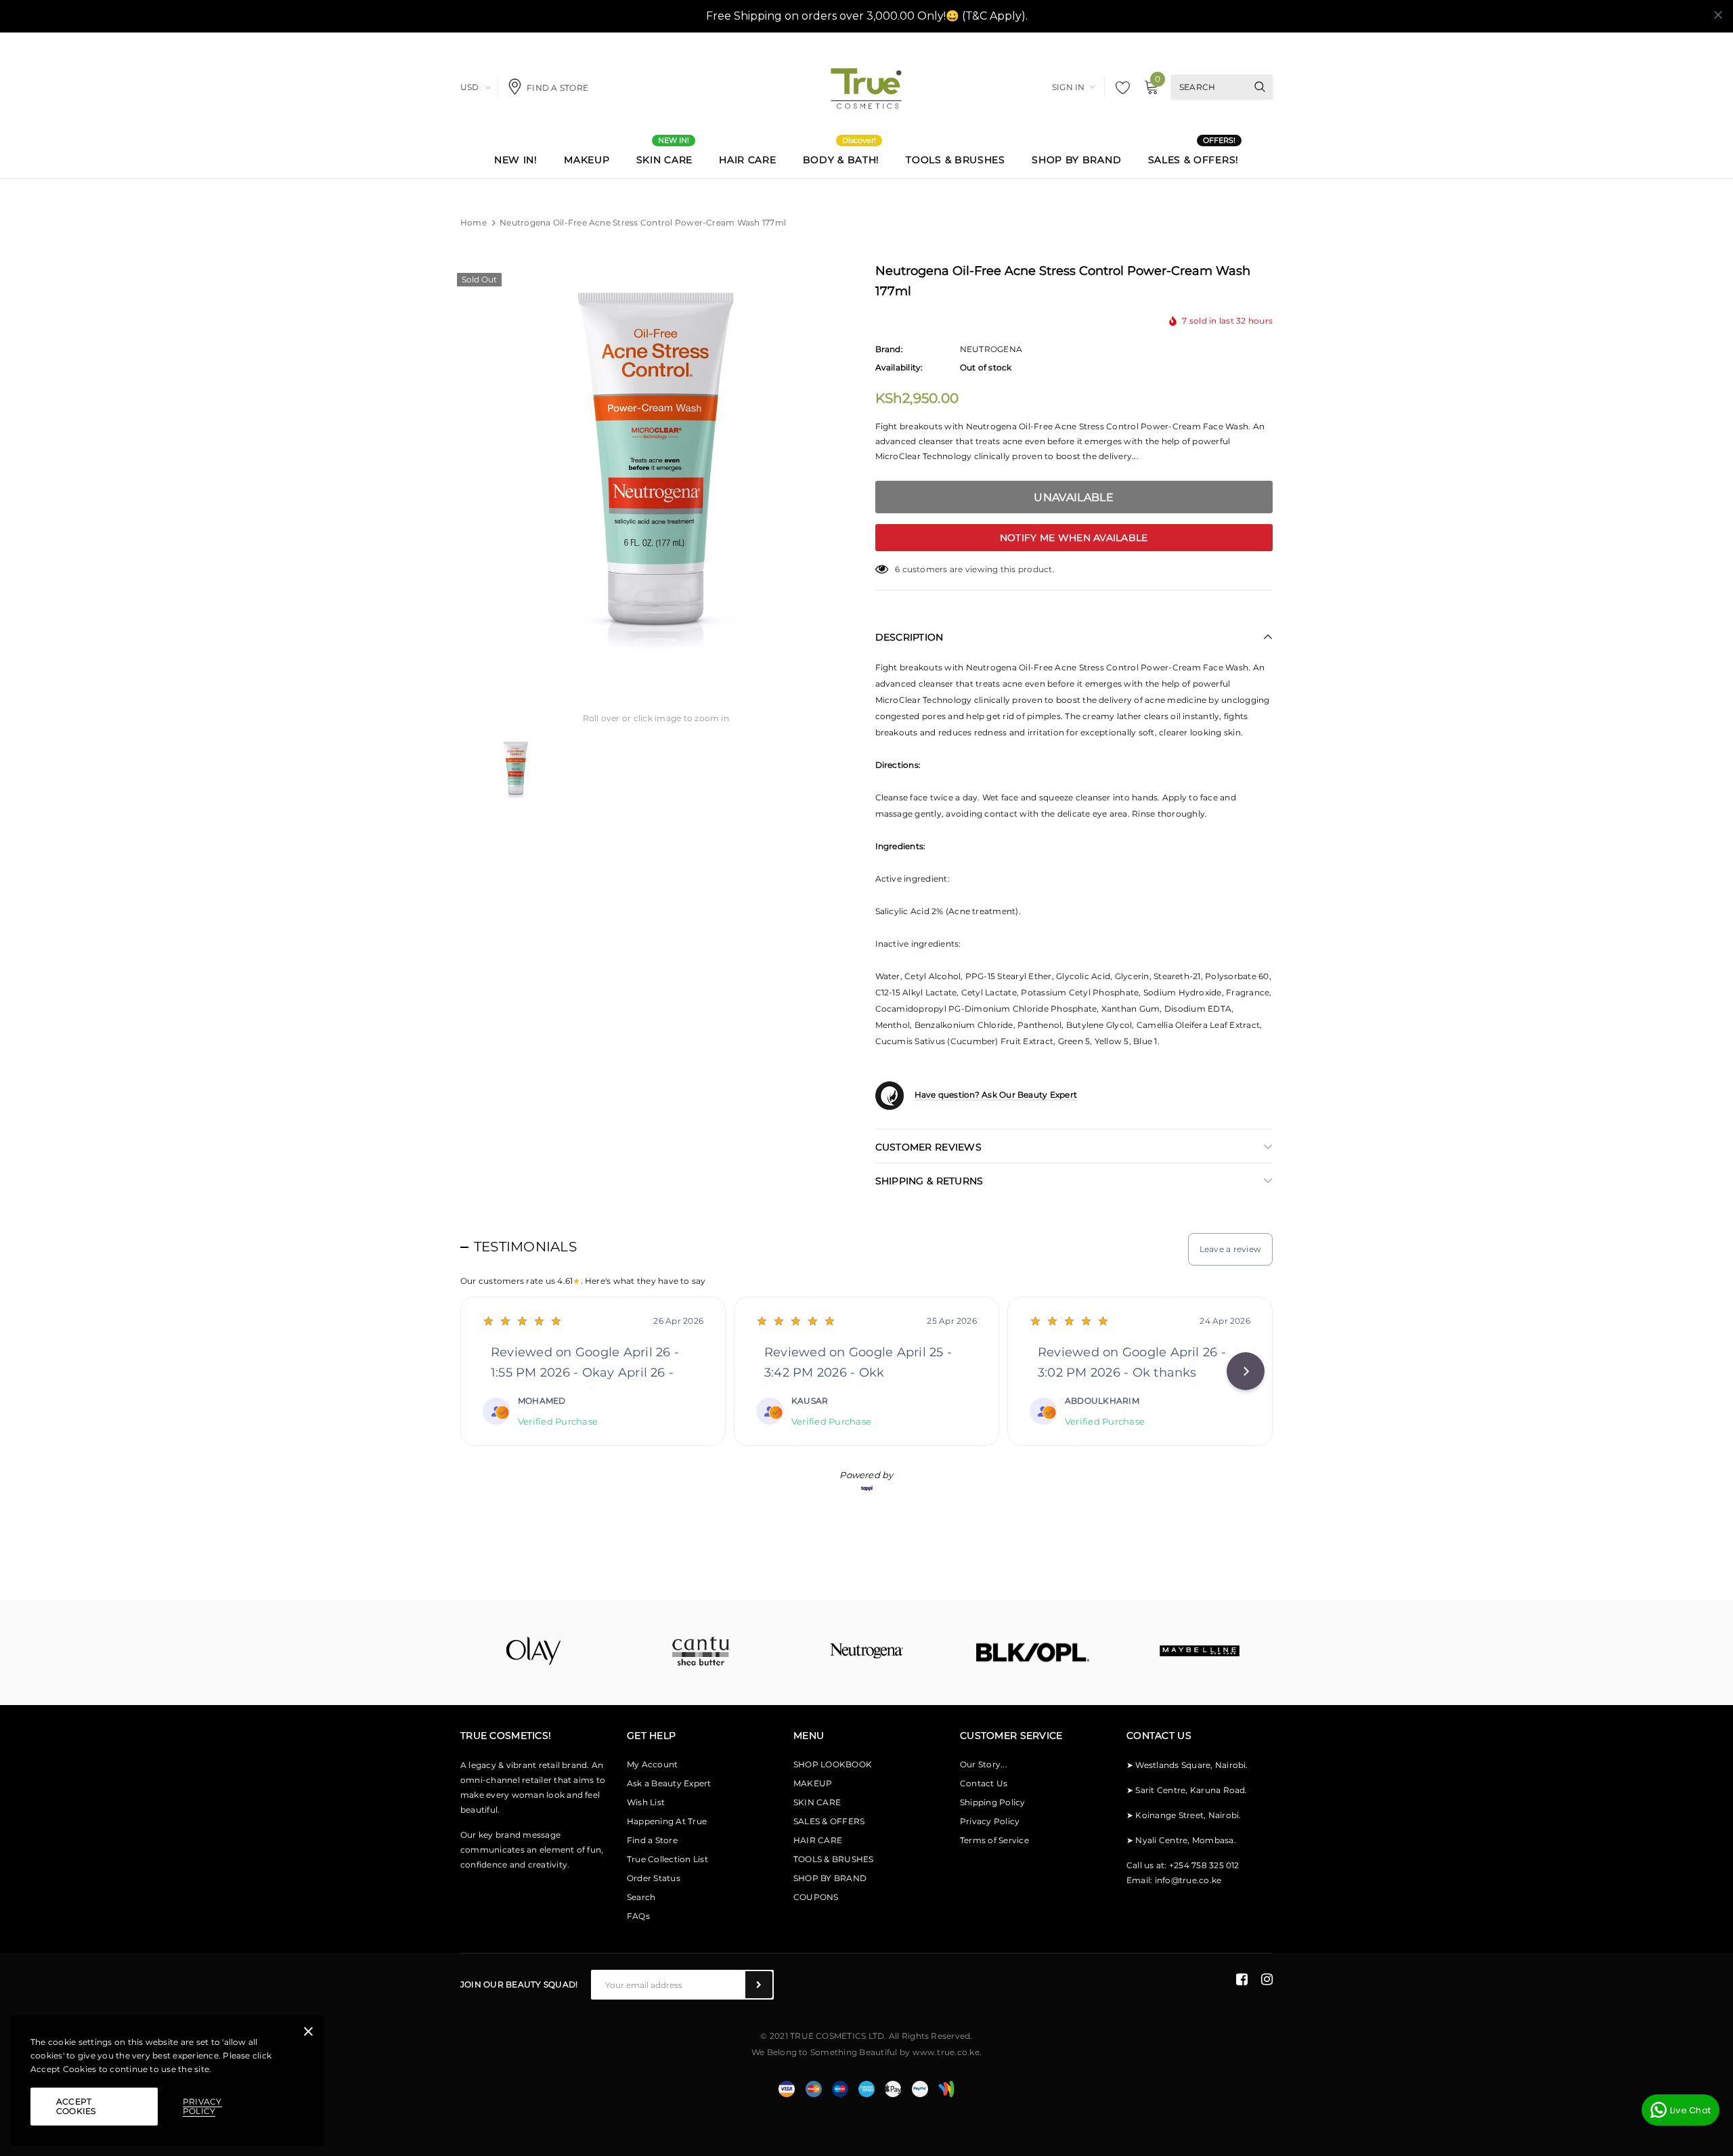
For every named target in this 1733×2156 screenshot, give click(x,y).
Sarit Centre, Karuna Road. (1191, 1790)
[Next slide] (1246, 1371)
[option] (656, 465)
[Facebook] (1242, 1979)
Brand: (889, 349)
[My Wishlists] (1119, 87)
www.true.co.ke (946, 2052)
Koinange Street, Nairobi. (1188, 1815)
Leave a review (1230, 1249)
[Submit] (759, 1985)
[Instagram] (1267, 1979)
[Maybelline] (1200, 1651)
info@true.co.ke (1188, 1880)
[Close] (308, 2034)
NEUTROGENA (991, 349)
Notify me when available (1074, 538)
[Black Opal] (1033, 1653)
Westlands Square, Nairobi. (1191, 1765)
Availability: (899, 367)
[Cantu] (700, 1651)
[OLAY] (533, 1651)
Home (474, 222)
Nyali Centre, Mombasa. (1185, 1840)
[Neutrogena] (866, 1651)
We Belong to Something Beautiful (825, 2052)
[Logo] (866, 86)
